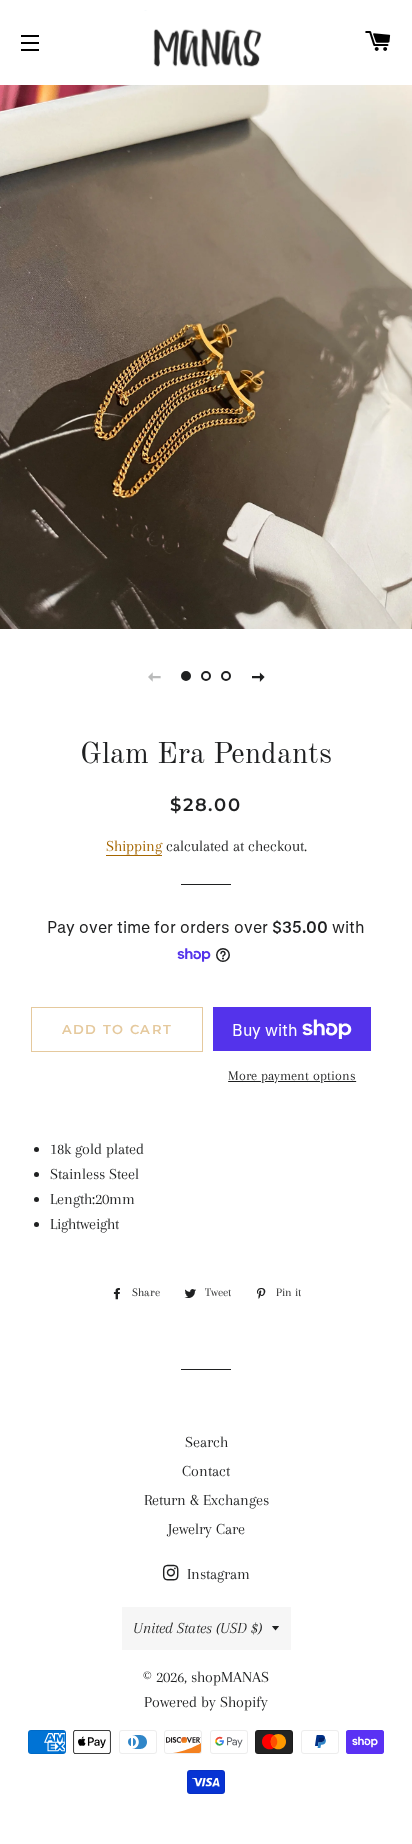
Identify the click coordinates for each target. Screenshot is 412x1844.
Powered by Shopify (206, 1702)
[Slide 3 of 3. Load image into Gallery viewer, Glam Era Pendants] (226, 676)
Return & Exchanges (206, 1500)
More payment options (292, 1075)
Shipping (134, 846)
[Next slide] (258, 676)
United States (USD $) (197, 1628)
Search (206, 1442)
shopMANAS (230, 1677)
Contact (206, 1471)
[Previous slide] (154, 676)
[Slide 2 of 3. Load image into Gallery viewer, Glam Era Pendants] (206, 676)
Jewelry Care (206, 1529)
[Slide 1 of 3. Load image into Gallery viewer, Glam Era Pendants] (186, 676)
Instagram (216, 1574)
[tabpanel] (206, 354)
